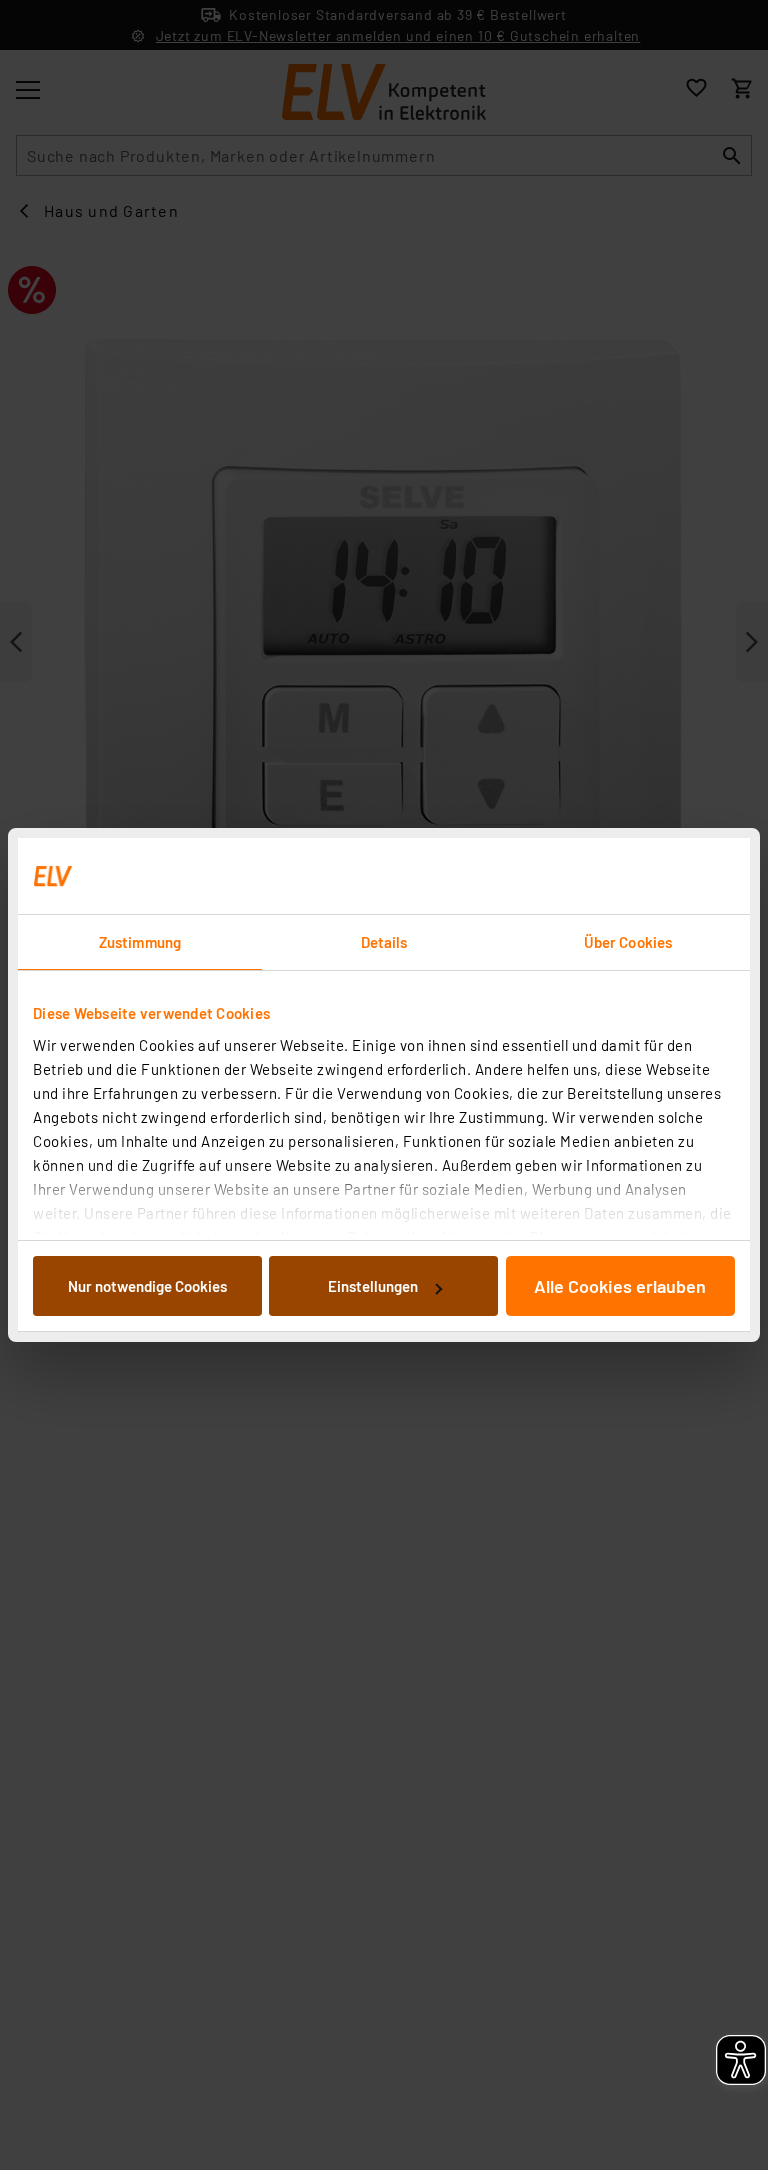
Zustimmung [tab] (140, 942)
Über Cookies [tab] (628, 942)
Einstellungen (373, 1286)
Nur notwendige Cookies (147, 1286)
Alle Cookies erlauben (620, 1286)
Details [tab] (384, 942)
